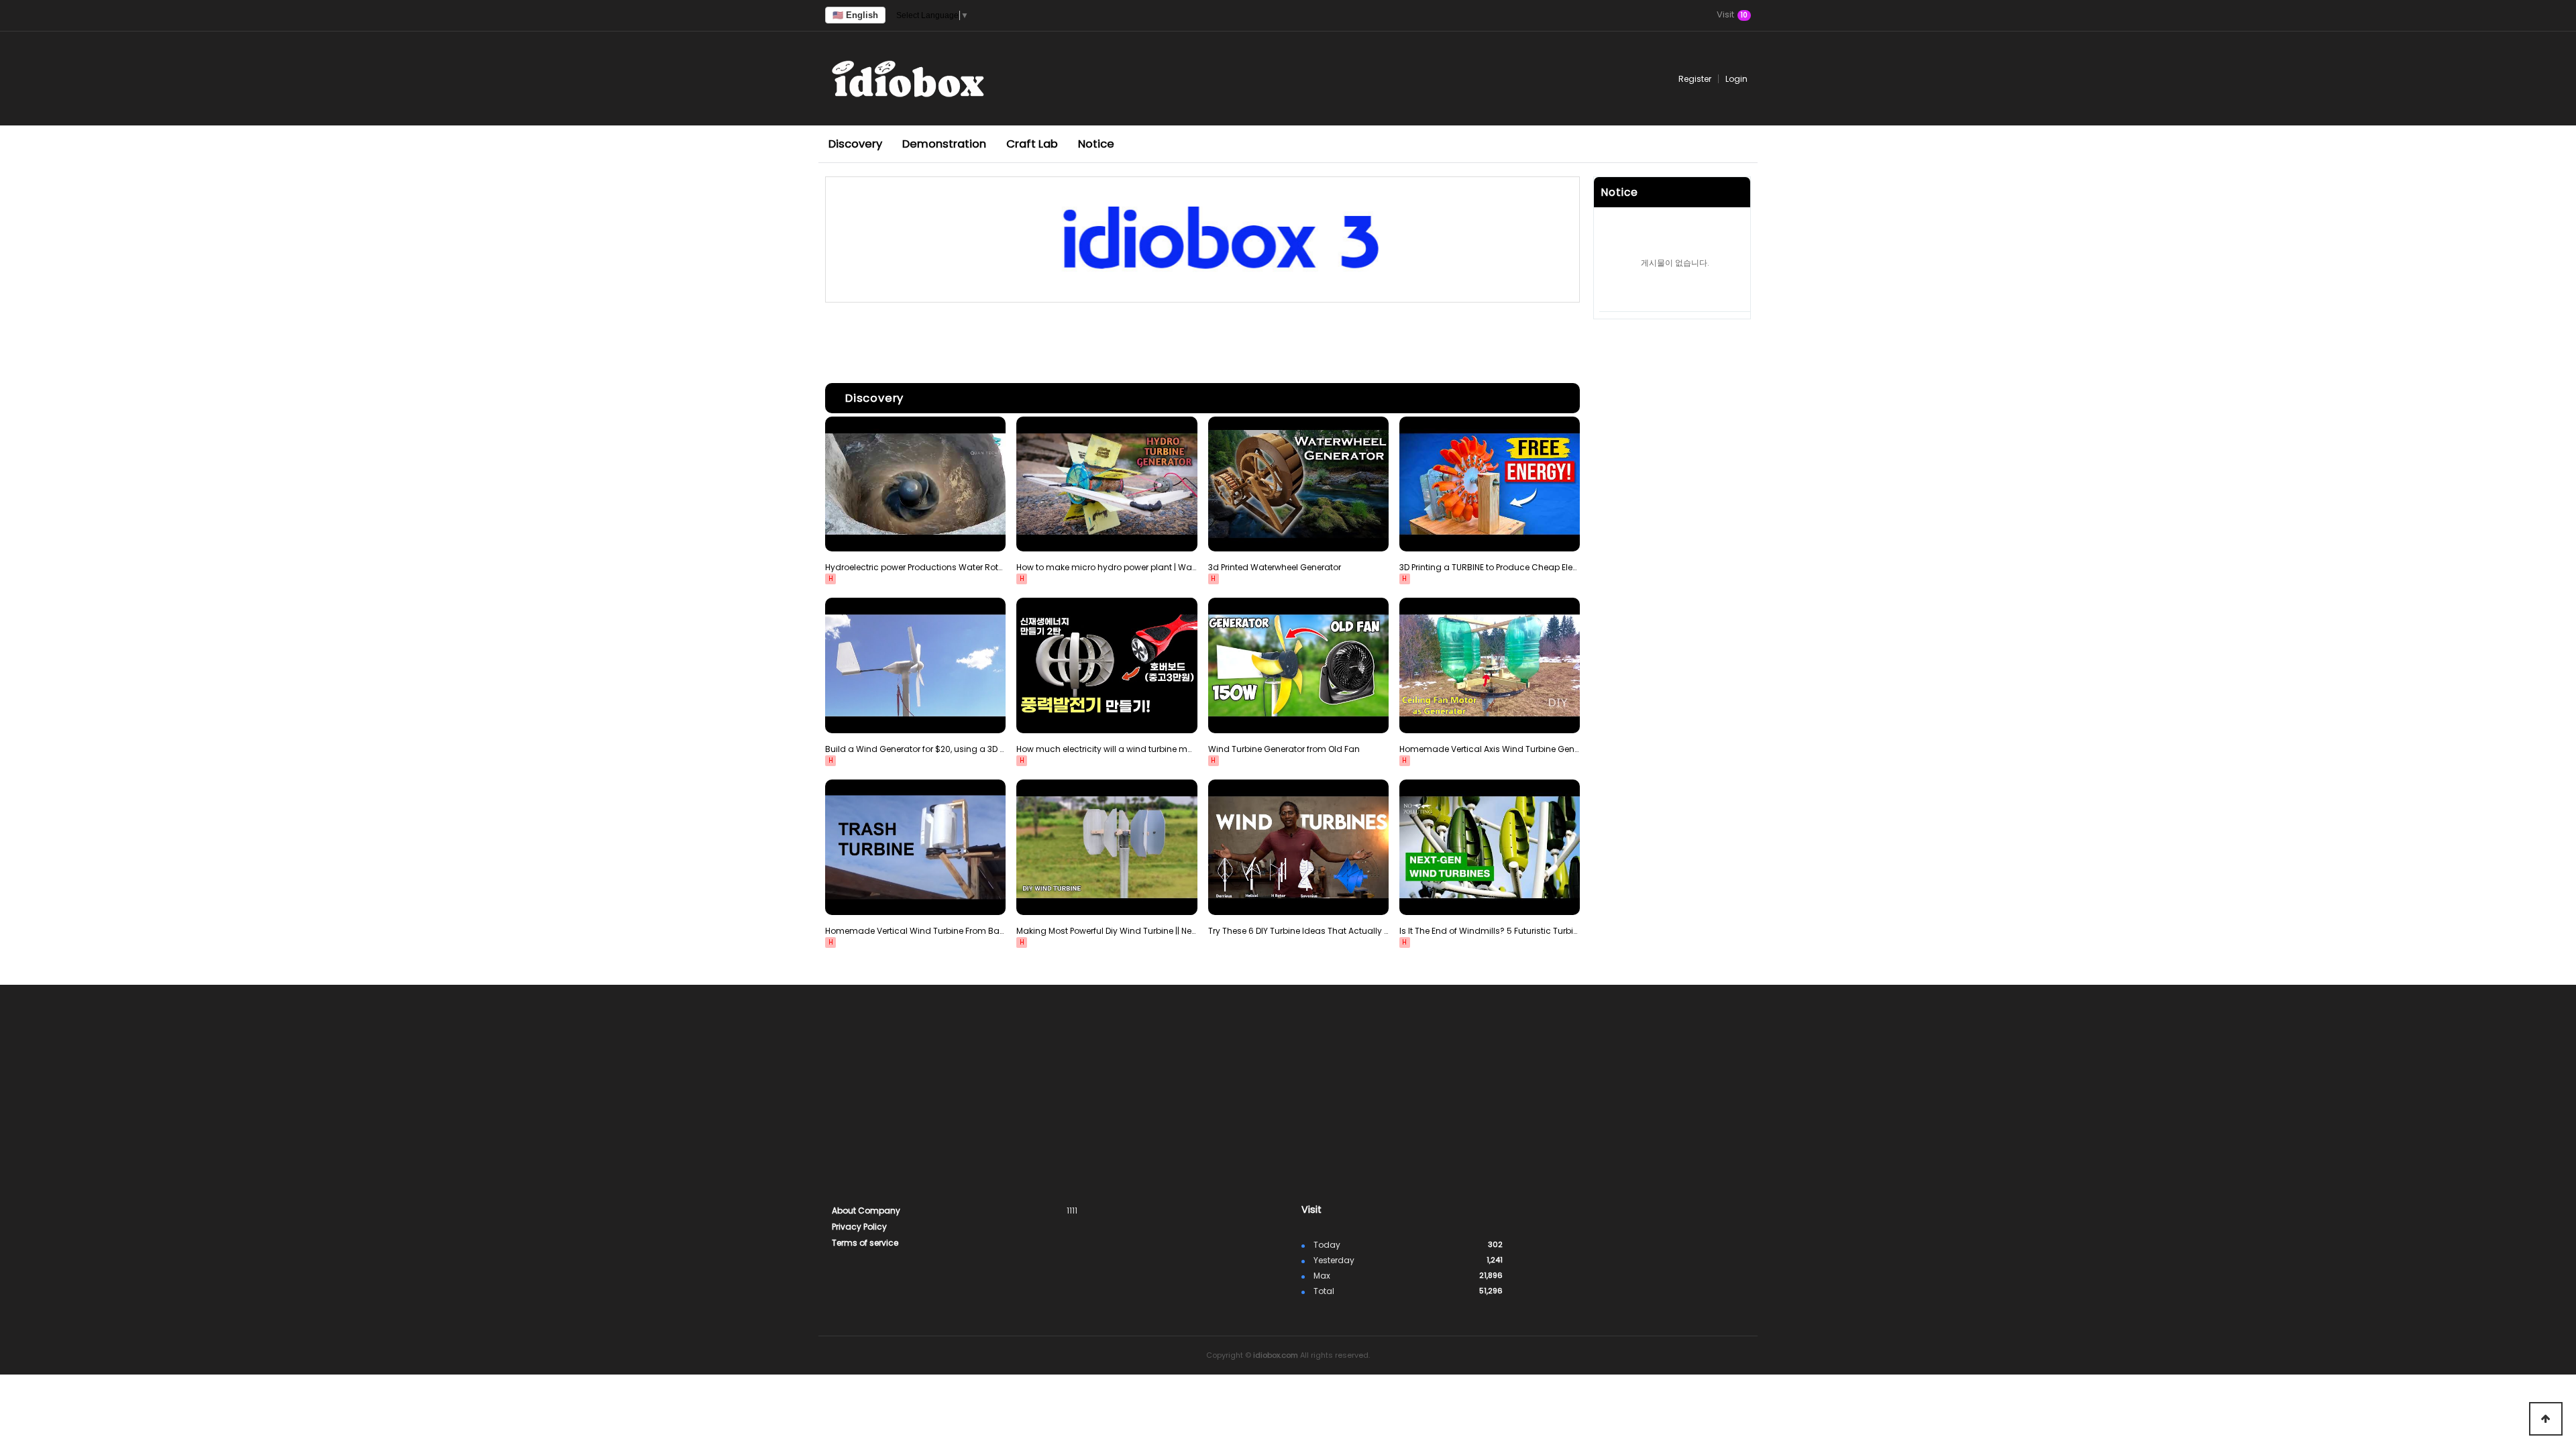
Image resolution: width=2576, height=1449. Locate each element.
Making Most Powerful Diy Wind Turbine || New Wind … (1107, 931)
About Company (866, 1211)
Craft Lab (1032, 144)
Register (1695, 79)
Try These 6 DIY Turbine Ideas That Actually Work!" (1298, 931)
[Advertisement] (1202, 339)
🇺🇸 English (855, 15)
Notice (1096, 144)
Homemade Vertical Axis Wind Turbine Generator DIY (1490, 749)
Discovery (855, 144)
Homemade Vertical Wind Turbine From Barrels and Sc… (915, 931)
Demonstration (944, 144)
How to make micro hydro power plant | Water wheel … (1107, 567)
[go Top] (2546, 1419)
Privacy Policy (859, 1227)
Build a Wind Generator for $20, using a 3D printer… (915, 749)
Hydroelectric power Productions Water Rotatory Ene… (915, 567)
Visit (1732, 15)
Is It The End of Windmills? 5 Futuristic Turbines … (1490, 931)
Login (1736, 79)
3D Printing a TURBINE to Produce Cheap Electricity (1490, 567)
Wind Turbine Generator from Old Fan (1284, 749)
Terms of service (865, 1243)
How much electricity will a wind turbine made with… (1107, 749)
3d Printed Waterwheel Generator (1275, 567)
